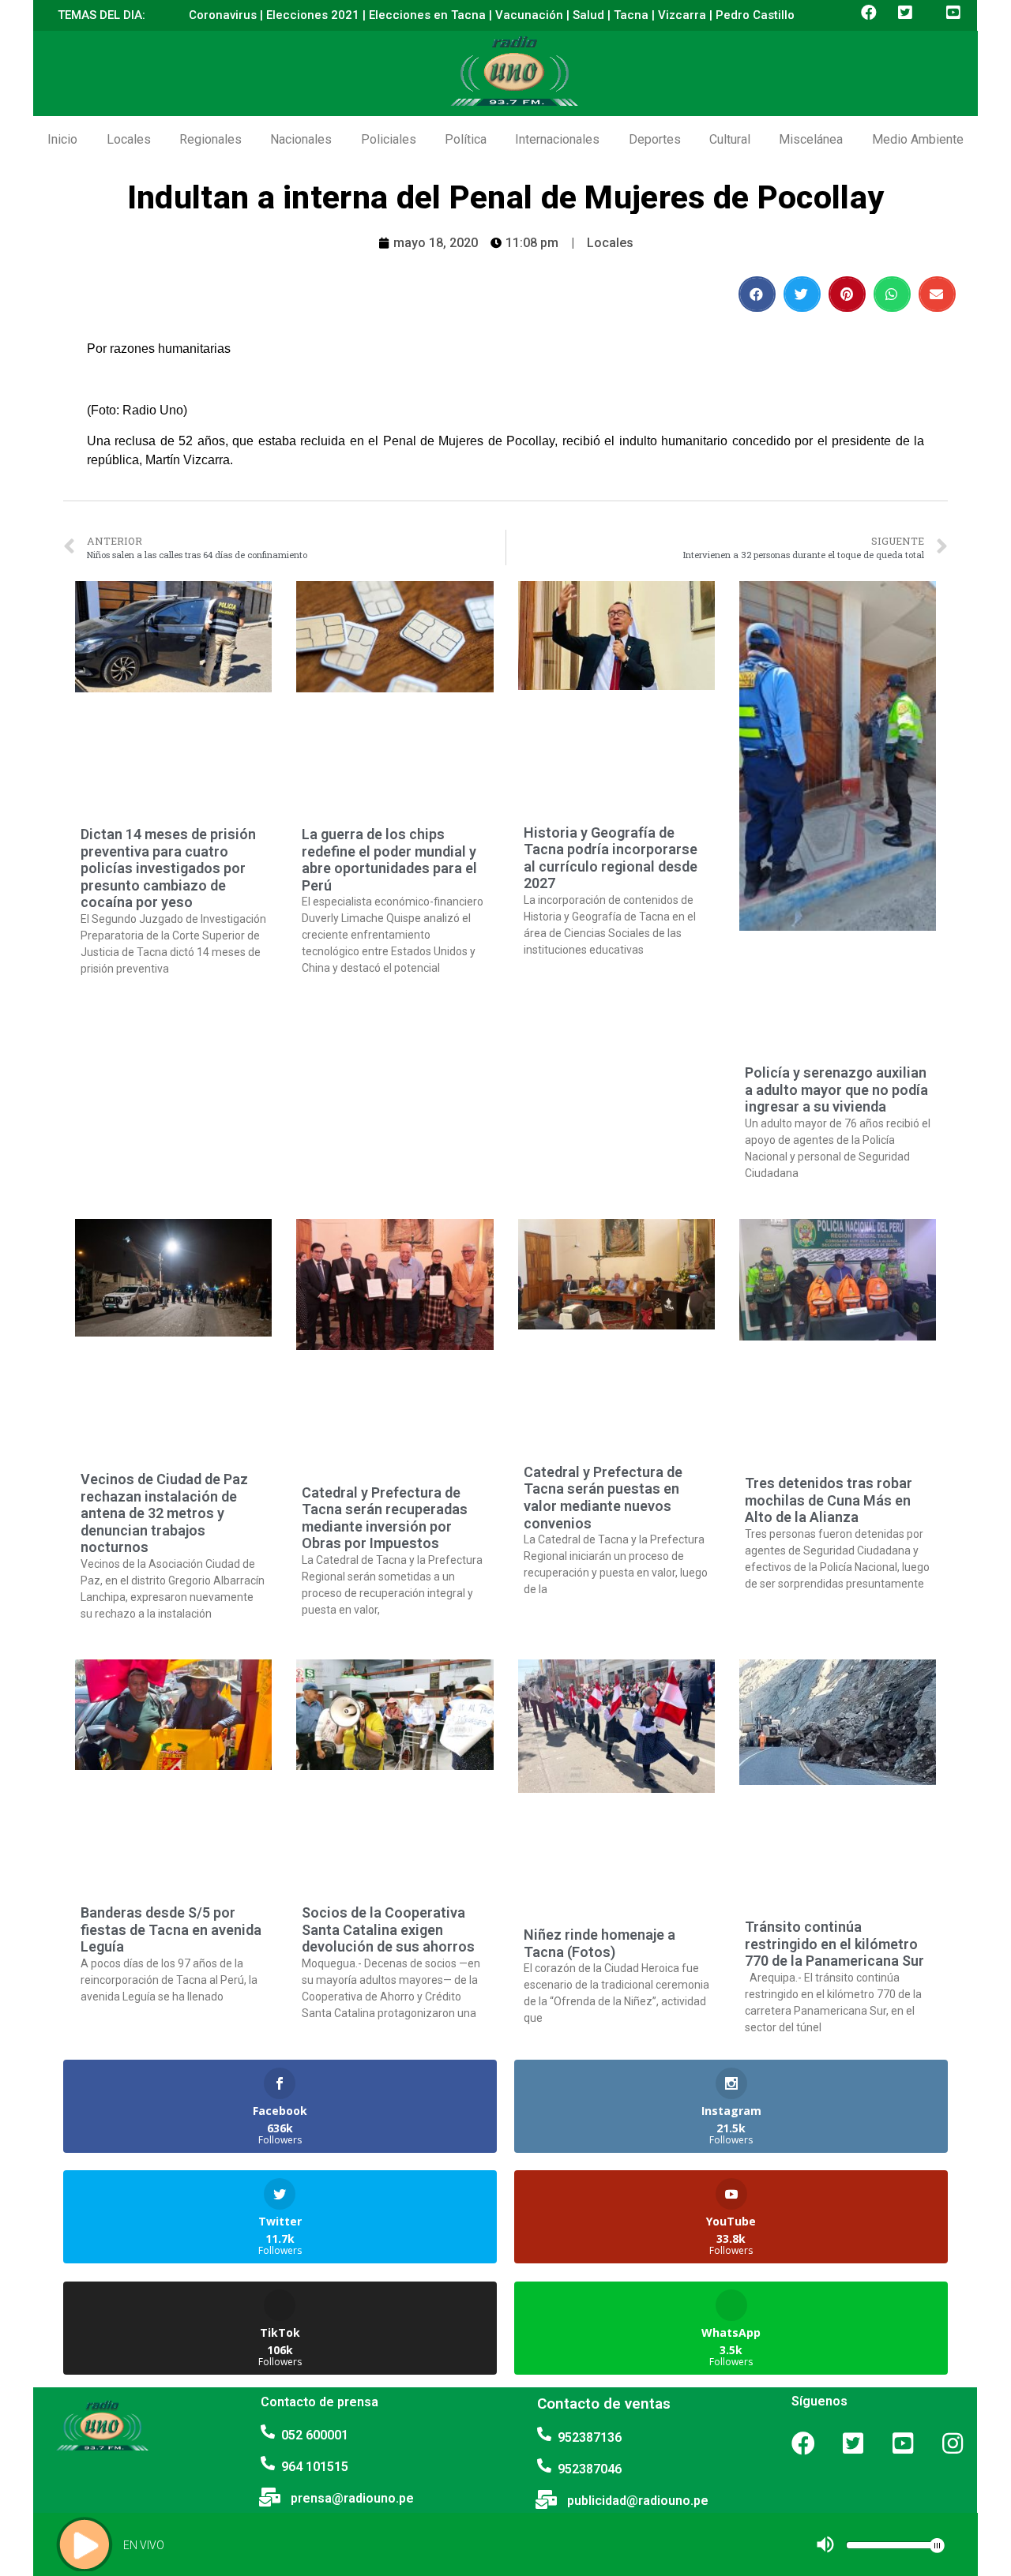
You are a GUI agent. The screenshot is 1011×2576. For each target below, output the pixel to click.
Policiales (389, 139)
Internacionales (557, 139)
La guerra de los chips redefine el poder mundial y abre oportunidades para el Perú (389, 860)
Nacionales (301, 139)
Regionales (210, 139)
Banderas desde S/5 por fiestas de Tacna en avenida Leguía (171, 1929)
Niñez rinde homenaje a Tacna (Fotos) (599, 1943)
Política (466, 139)
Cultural (730, 139)
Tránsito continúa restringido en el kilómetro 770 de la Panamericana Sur (834, 1944)
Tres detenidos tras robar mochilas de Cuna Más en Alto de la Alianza (829, 1500)
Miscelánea (811, 139)
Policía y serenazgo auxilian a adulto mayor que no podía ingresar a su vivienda (836, 1089)
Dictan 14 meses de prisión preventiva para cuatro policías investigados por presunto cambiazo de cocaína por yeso (168, 868)
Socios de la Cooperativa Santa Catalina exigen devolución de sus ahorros (388, 1929)
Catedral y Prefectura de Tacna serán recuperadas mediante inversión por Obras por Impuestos (385, 1518)
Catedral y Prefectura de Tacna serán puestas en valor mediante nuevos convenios (603, 1498)
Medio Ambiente (918, 139)
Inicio (62, 139)
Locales (129, 139)
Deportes (655, 139)
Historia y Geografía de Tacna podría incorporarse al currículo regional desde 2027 (611, 858)
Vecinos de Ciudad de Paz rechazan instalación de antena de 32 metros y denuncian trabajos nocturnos (164, 1513)
